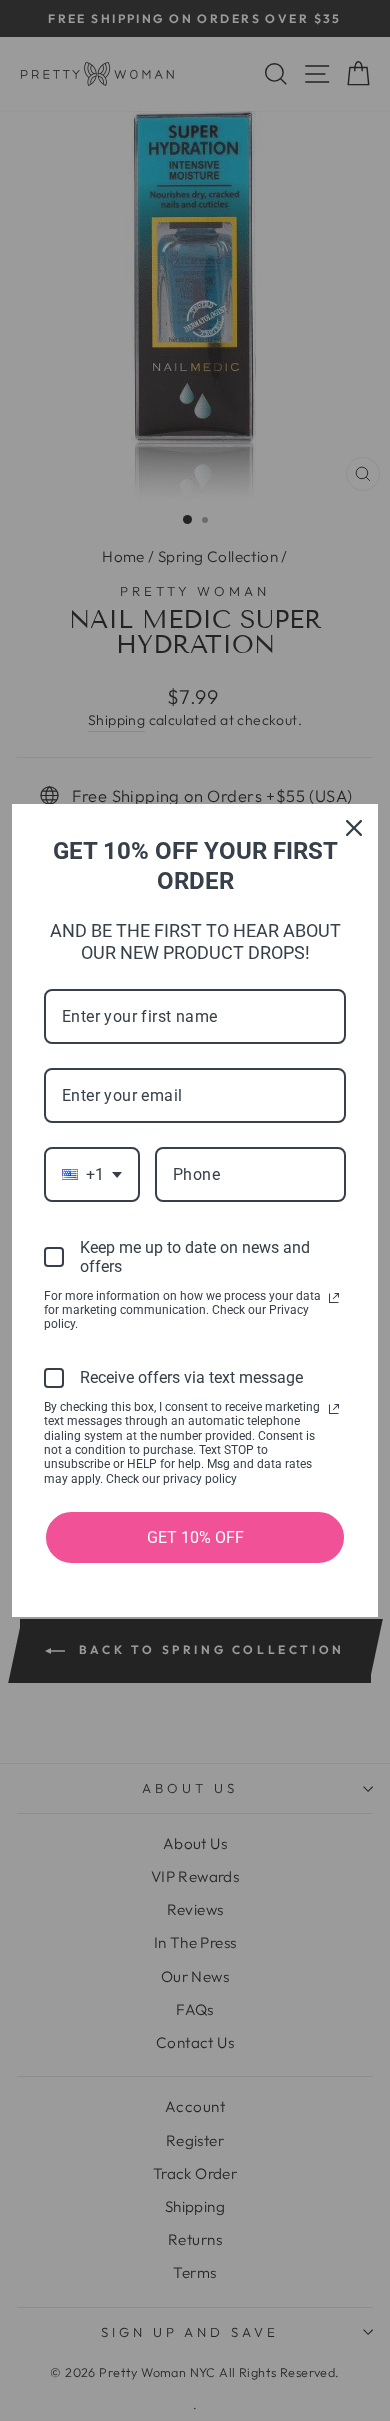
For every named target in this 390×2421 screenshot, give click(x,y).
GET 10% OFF (195, 1537)
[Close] (354, 828)
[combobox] (92, 1174)
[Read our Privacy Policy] (334, 1298)
